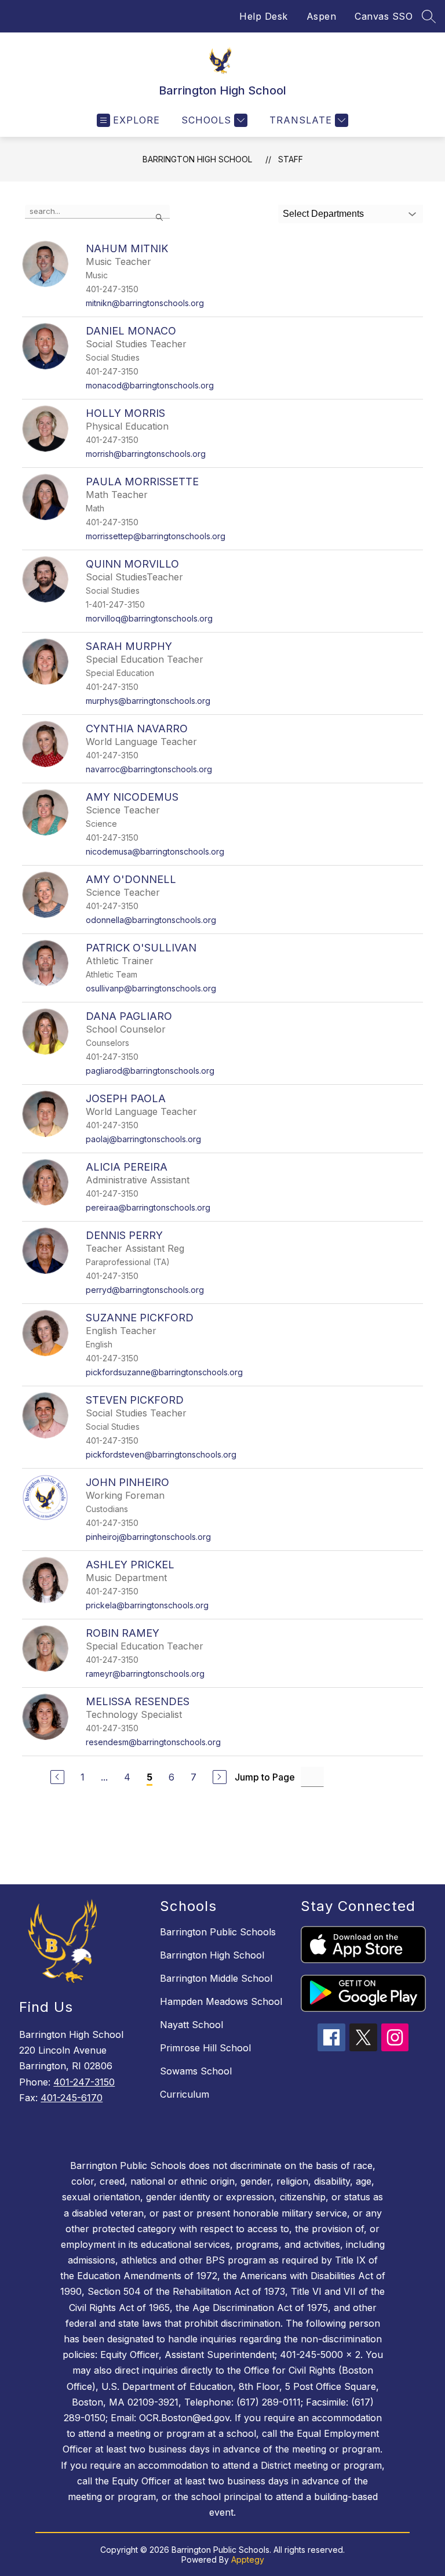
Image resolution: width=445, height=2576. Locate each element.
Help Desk (264, 16)
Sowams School (196, 2071)
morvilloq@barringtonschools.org (149, 618)
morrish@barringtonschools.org (146, 454)
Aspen (322, 16)
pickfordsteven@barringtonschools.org (161, 1454)
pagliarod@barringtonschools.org (150, 1071)
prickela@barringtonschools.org (147, 1605)
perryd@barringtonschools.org (145, 1290)
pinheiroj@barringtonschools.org (148, 1537)
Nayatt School (192, 2025)
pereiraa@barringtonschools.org (148, 1207)
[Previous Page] (57, 1777)
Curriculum (185, 2094)
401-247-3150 (84, 2082)
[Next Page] (220, 1777)
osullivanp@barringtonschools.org (151, 988)
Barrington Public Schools (218, 1932)
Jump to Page (265, 1777)
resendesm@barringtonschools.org (153, 1742)
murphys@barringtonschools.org (148, 701)
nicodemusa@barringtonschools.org (155, 851)
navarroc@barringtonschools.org (149, 769)
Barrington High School (197, 159)
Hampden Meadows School (221, 2001)
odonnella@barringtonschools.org (151, 920)
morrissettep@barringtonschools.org (156, 536)
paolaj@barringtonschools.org (143, 1139)
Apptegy (248, 2559)
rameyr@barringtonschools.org (145, 1674)
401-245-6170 (72, 2098)
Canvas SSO (384, 16)
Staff (291, 159)
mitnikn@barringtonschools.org (145, 303)
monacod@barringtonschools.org (150, 385)
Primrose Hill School (205, 2048)
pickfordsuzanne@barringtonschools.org (164, 1372)
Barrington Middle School (216, 1978)
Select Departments (323, 214)
